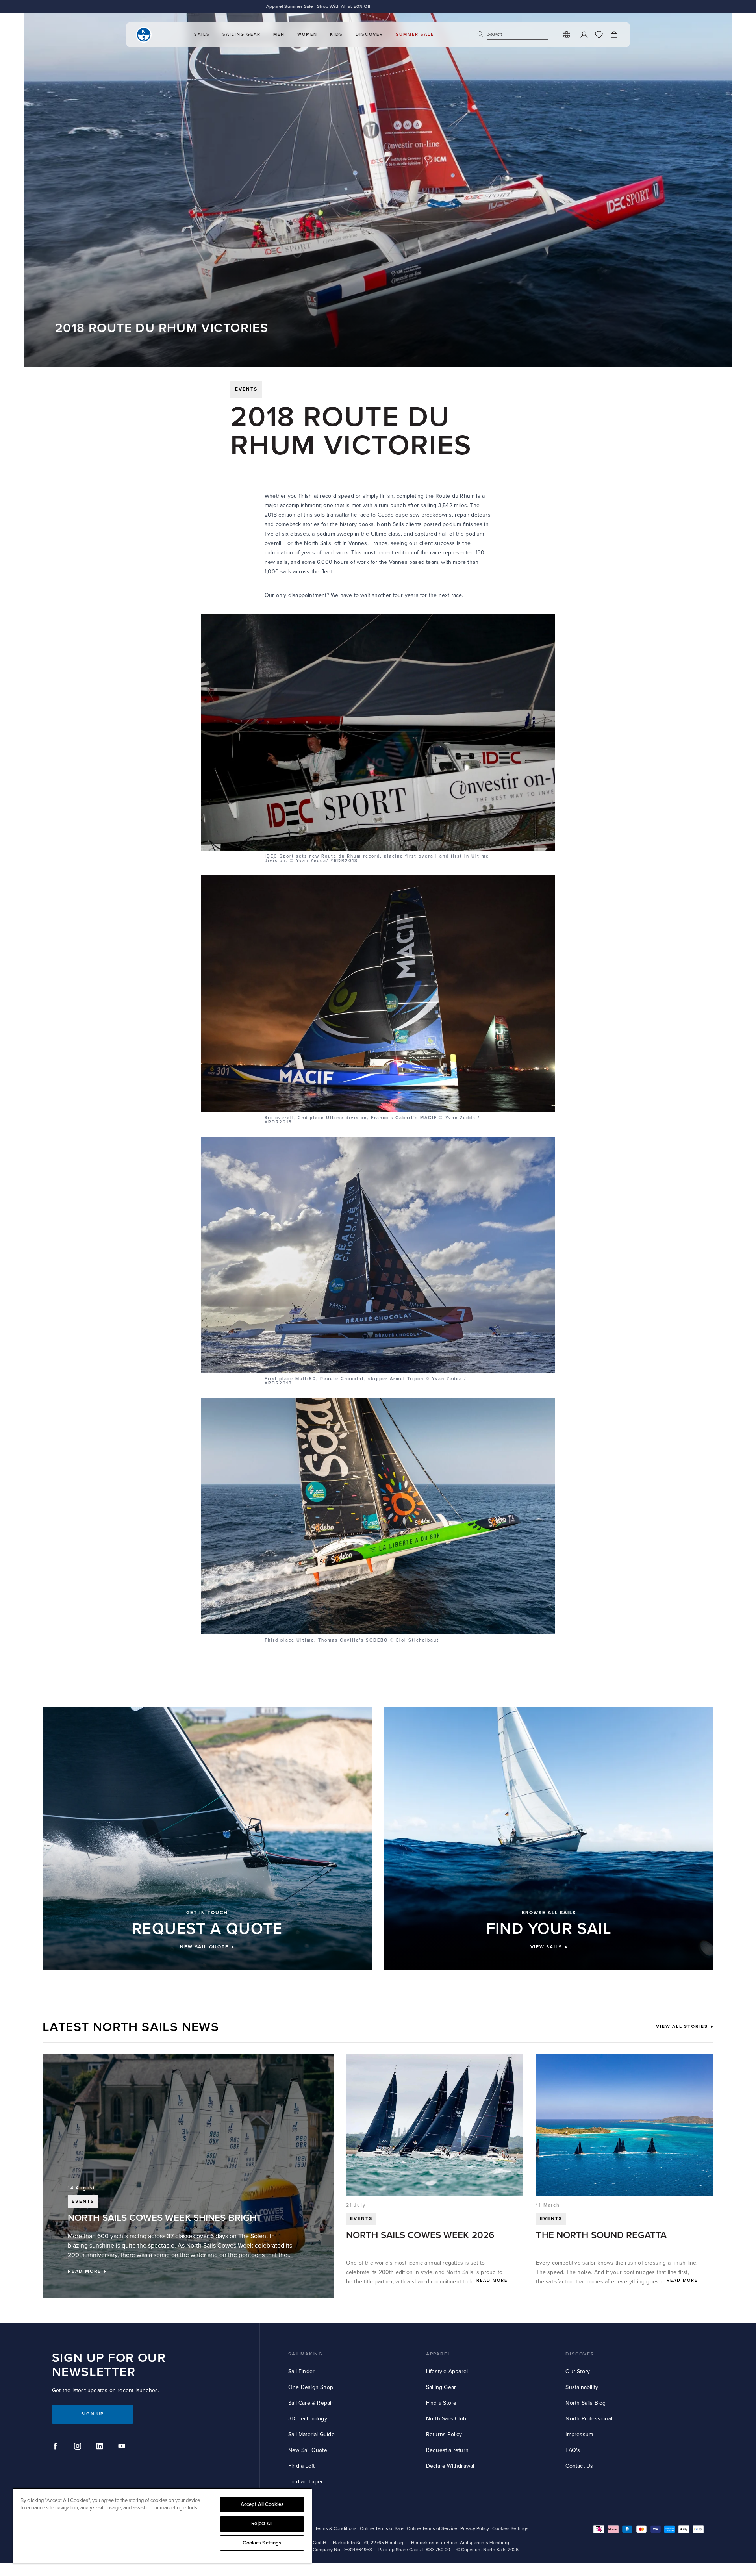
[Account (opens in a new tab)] (584, 35)
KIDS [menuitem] (336, 34)
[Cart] (614, 35)
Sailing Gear (441, 2387)
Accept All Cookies (262, 2504)
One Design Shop (311, 2387)
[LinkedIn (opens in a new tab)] (101, 2447)
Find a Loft (301, 2466)
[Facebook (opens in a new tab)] (57, 2447)
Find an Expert (307, 2482)
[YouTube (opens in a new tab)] (123, 2447)
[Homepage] (144, 35)
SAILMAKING (306, 2354)
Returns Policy (444, 2434)
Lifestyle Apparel (447, 2371)
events (246, 389)
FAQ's (573, 2450)
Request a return (447, 2450)
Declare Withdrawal (450, 2466)
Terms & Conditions (336, 2529)
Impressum (579, 2434)
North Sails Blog (586, 2403)
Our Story (578, 2371)
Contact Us (579, 2466)
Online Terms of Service (432, 2529)
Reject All (262, 2524)
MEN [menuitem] (279, 34)
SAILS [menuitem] (202, 34)
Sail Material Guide (311, 2434)
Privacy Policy (475, 2529)
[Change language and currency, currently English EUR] (567, 35)
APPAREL (438, 2354)
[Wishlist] (599, 35)
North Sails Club (446, 2419)
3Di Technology (308, 2419)
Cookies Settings (262, 2543)
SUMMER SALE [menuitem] (415, 34)
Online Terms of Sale (382, 2529)
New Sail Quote (308, 2450)
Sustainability (582, 2387)
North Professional (589, 2419)
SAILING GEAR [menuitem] (242, 34)
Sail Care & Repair (311, 2403)
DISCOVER (580, 2354)
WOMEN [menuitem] (307, 34)
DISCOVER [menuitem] (369, 34)
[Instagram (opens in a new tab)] (79, 2447)
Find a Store (441, 2403)
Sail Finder (301, 2371)
